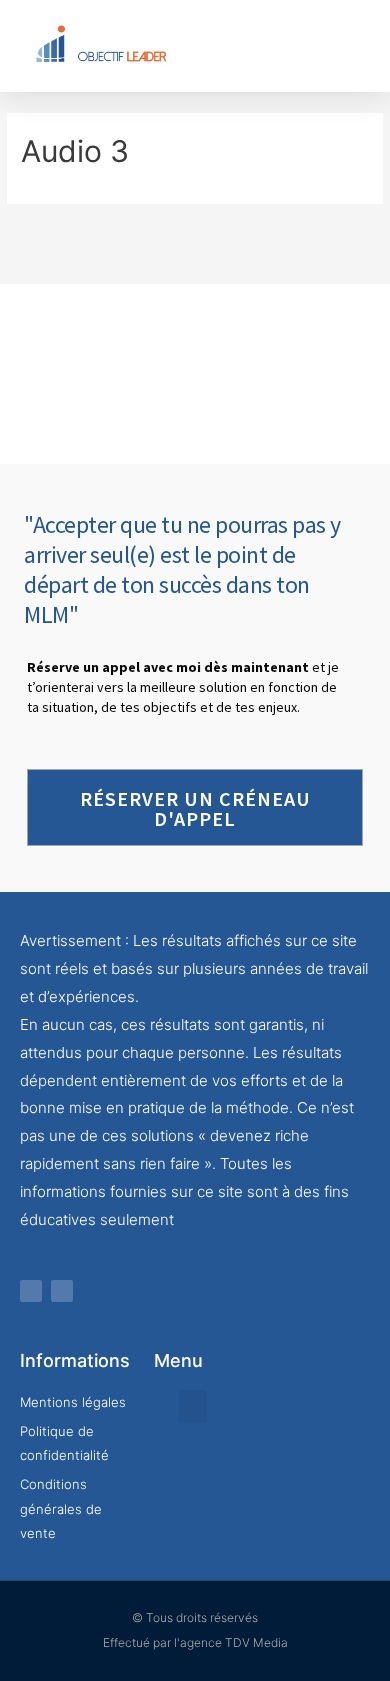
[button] (285, 45)
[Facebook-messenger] (62, 1291)
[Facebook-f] (31, 1291)
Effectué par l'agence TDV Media (195, 1642)
